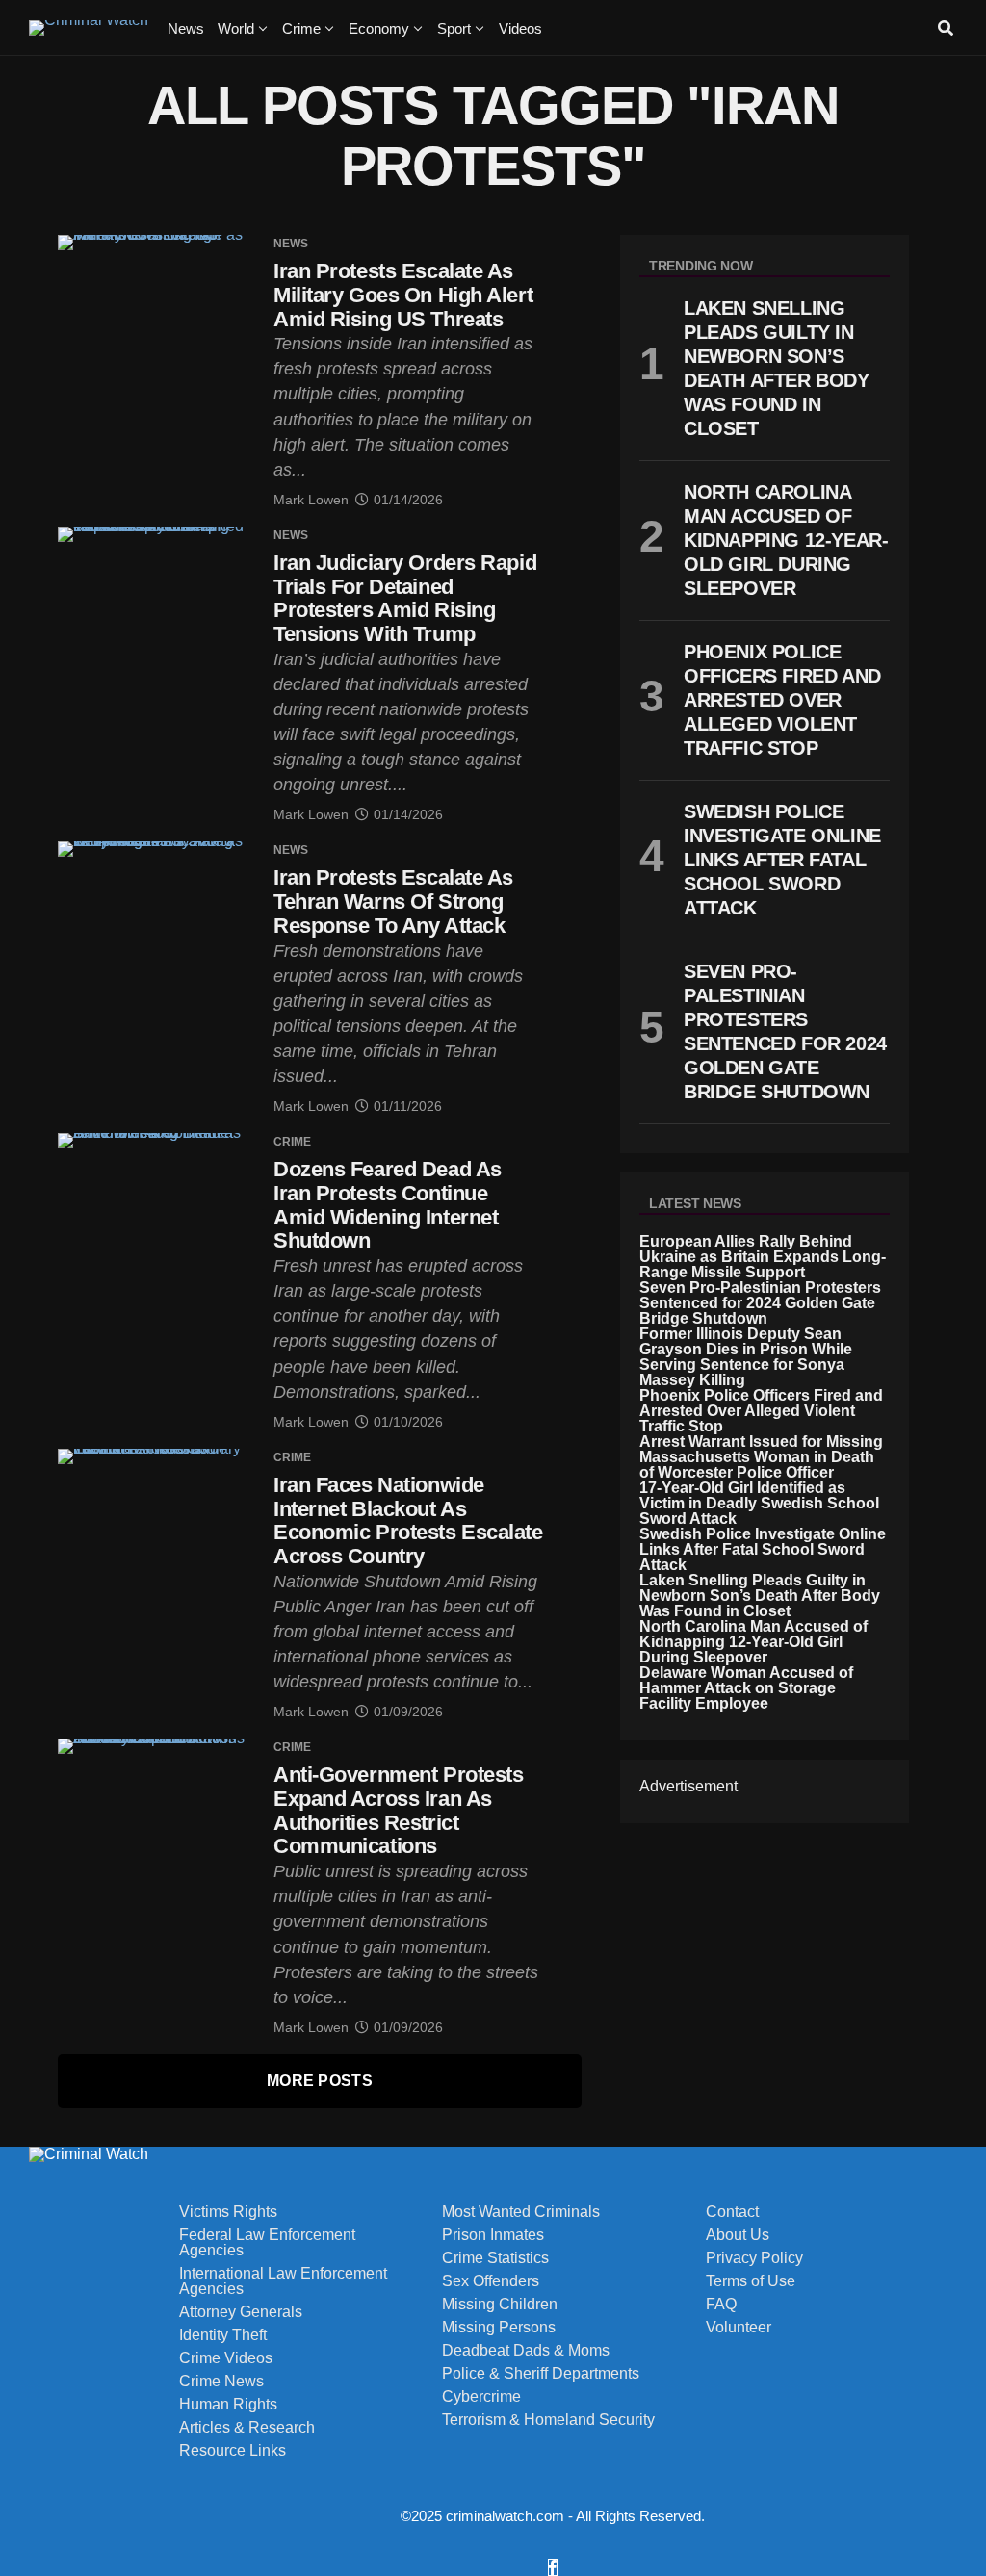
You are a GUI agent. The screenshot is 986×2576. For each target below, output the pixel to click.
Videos (520, 28)
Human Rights (228, 2405)
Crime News (221, 2382)
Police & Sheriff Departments (541, 2374)
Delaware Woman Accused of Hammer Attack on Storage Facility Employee (746, 1688)
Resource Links (233, 2451)
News (186, 28)
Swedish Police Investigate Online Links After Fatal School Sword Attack (763, 1549)
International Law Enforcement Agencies (283, 2281)
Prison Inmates (493, 2235)
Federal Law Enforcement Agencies (267, 2243)
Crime (301, 28)
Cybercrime (481, 2397)
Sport (454, 28)
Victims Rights (228, 2212)
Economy (379, 28)
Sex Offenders (491, 2281)
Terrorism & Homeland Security (548, 2420)
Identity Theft (223, 2335)
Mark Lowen (311, 500)
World (236, 28)
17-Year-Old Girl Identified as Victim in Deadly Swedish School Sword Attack (759, 1503)
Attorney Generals (241, 2312)
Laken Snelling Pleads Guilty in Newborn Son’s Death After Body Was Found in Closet (760, 1596)
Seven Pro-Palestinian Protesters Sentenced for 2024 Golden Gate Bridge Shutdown (760, 1303)
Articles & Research (247, 2428)
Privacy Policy (754, 2258)
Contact (732, 2212)
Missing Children (500, 2305)
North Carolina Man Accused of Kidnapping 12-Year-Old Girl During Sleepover (753, 1642)
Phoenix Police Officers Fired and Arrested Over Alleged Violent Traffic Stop (761, 1411)
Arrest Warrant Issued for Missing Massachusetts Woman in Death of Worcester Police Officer (761, 1457)
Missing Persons (499, 2328)
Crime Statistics (495, 2258)
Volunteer (739, 2328)
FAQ (721, 2305)
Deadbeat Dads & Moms (526, 2351)
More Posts (320, 2081)
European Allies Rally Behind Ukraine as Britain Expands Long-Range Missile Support (763, 1257)
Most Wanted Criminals (521, 2212)
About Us (738, 2235)
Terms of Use (751, 2281)
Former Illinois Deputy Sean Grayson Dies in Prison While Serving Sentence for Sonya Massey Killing (746, 1357)
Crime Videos (226, 2358)
